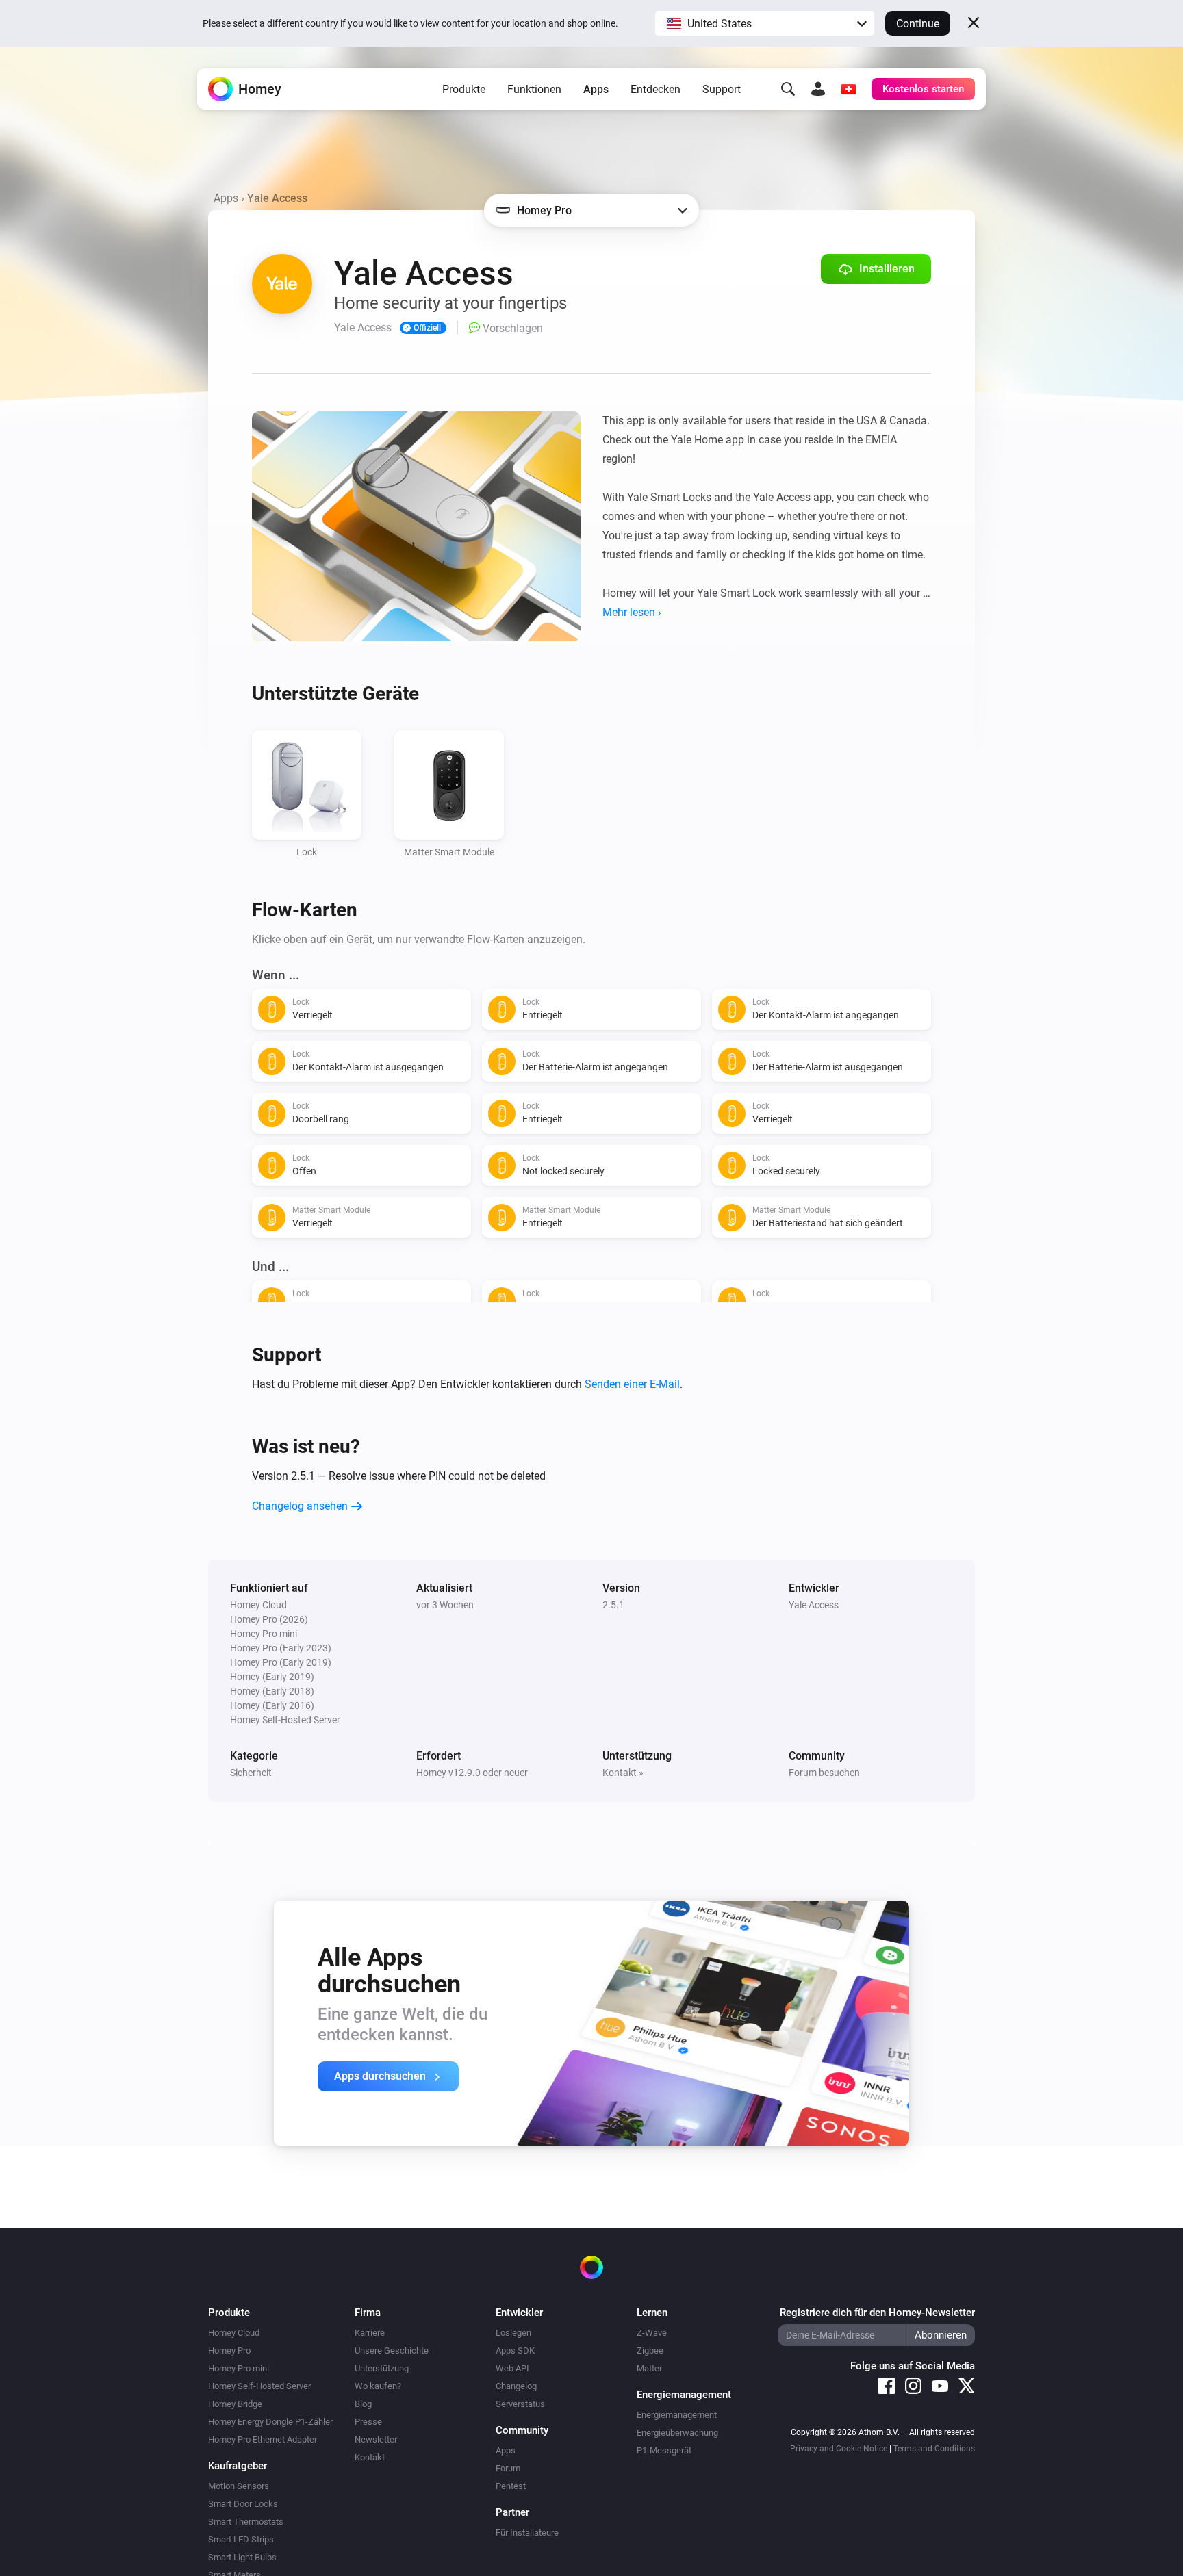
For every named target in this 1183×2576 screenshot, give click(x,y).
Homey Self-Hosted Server (259, 2386)
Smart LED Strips (241, 2539)
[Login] (818, 89)
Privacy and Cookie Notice (839, 2449)
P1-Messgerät (664, 2450)
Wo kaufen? (378, 2386)
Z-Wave (652, 2333)
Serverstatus (520, 2404)
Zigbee (650, 2350)
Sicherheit (251, 1773)
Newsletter (376, 2439)
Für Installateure (527, 2533)
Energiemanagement (677, 2415)
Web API (512, 2368)
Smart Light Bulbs (242, 2557)
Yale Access (814, 1605)
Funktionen (534, 89)
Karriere (370, 2333)
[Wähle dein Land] (848, 89)
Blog (363, 2404)
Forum (508, 2468)
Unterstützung (382, 2368)
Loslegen (513, 2333)
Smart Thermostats (246, 2522)
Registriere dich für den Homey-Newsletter (877, 2313)
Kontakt (370, 2457)
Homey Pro (229, 2350)
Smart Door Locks (243, 2504)
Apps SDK (515, 2350)
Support (722, 89)
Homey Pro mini (239, 2368)
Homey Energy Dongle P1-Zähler (270, 2422)
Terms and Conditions (934, 2449)
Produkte (464, 89)
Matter (649, 2368)
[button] (765, 23)
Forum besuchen (824, 1773)
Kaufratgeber (238, 2466)
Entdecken (656, 89)
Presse (368, 2422)
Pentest (511, 2486)
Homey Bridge (235, 2404)
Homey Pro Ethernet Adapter (263, 2439)
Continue (918, 24)
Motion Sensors (239, 2486)
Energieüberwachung (677, 2433)
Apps (596, 89)
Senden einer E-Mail (632, 1384)
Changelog (516, 2386)
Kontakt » (623, 1773)
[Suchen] (788, 89)
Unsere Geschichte (392, 2350)
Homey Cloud (234, 2333)
